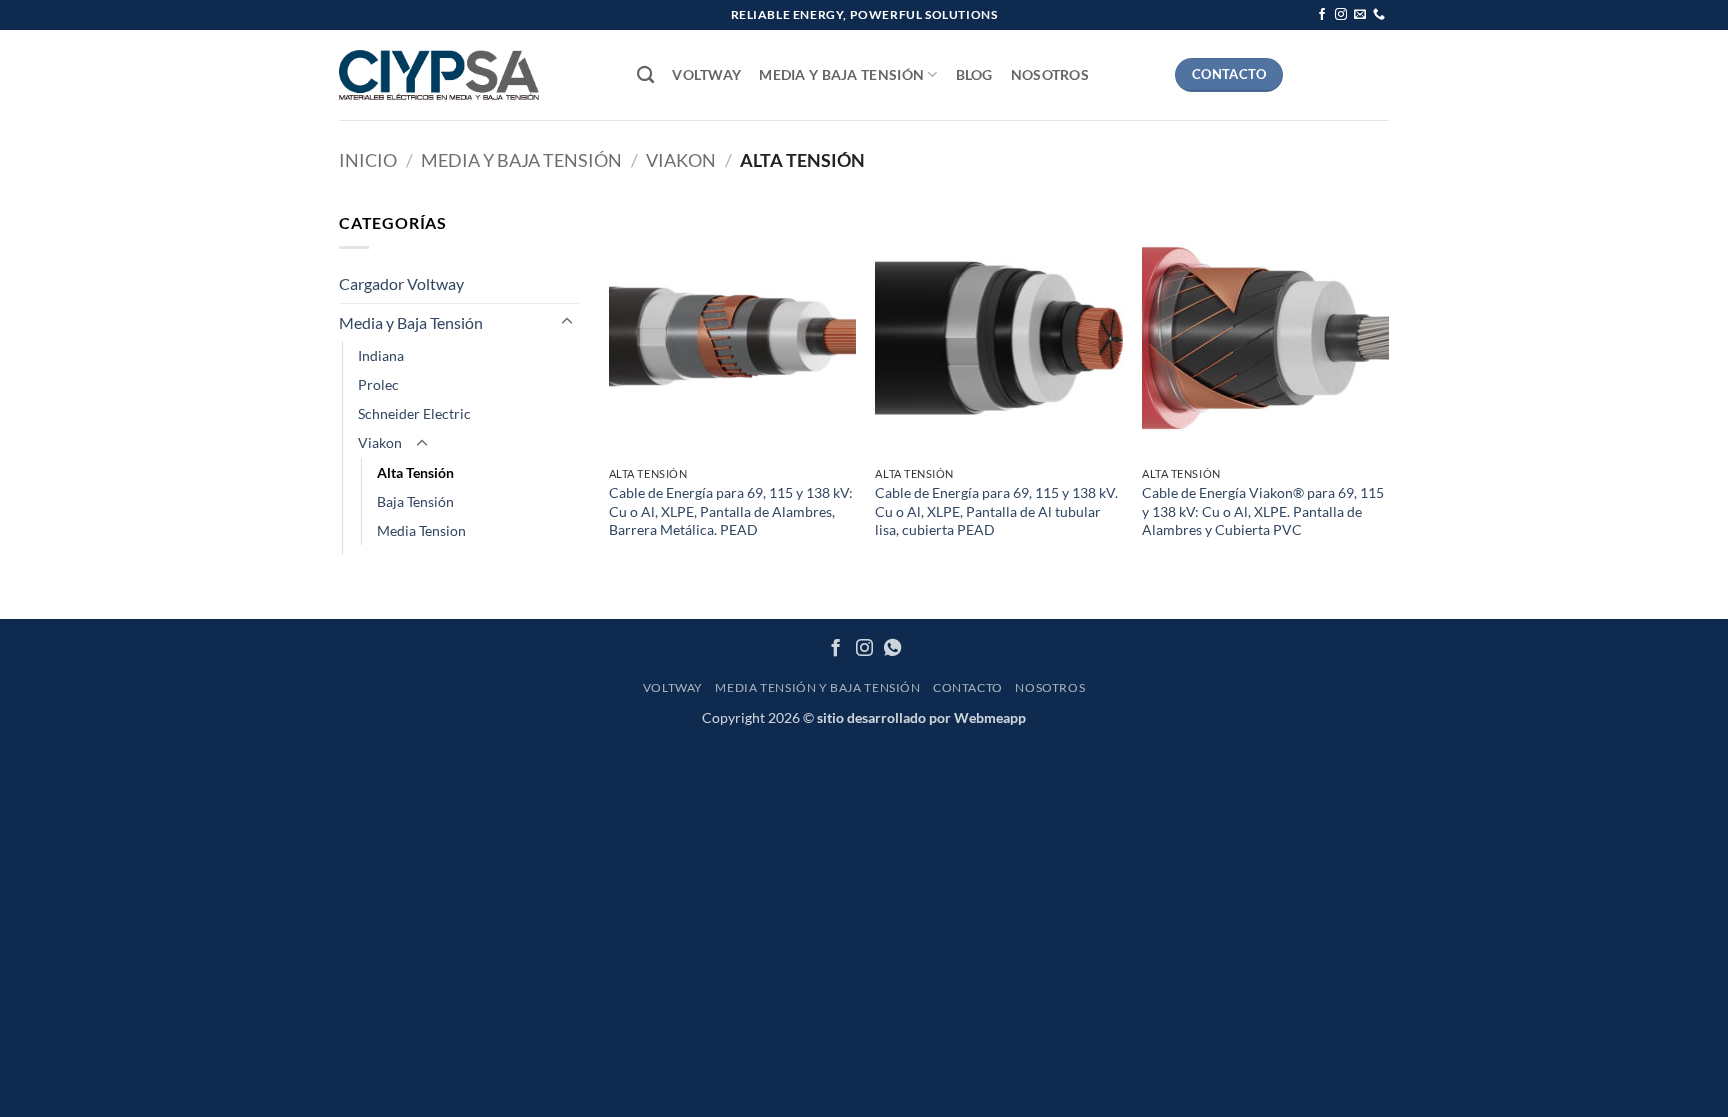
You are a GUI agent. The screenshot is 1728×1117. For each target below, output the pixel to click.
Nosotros (1050, 74)
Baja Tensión (415, 501)
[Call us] (1379, 15)
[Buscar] (645, 75)
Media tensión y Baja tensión (817, 687)
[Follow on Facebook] (1322, 15)
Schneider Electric (414, 413)
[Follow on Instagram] (1341, 15)
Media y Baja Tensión (841, 74)
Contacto (968, 687)
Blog (974, 74)
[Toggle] (567, 322)
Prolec (378, 384)
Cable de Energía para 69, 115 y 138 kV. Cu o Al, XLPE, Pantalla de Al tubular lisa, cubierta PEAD (996, 511)
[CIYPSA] (439, 74)
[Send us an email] (1360, 15)
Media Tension (421, 530)
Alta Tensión (415, 472)
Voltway (706, 74)
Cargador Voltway (401, 283)
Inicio (368, 160)
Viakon (681, 160)
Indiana (381, 355)
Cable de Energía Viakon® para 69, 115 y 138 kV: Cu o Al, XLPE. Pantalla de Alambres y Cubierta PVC (1263, 511)
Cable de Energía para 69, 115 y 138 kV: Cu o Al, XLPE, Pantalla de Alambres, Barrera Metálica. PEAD (731, 511)
